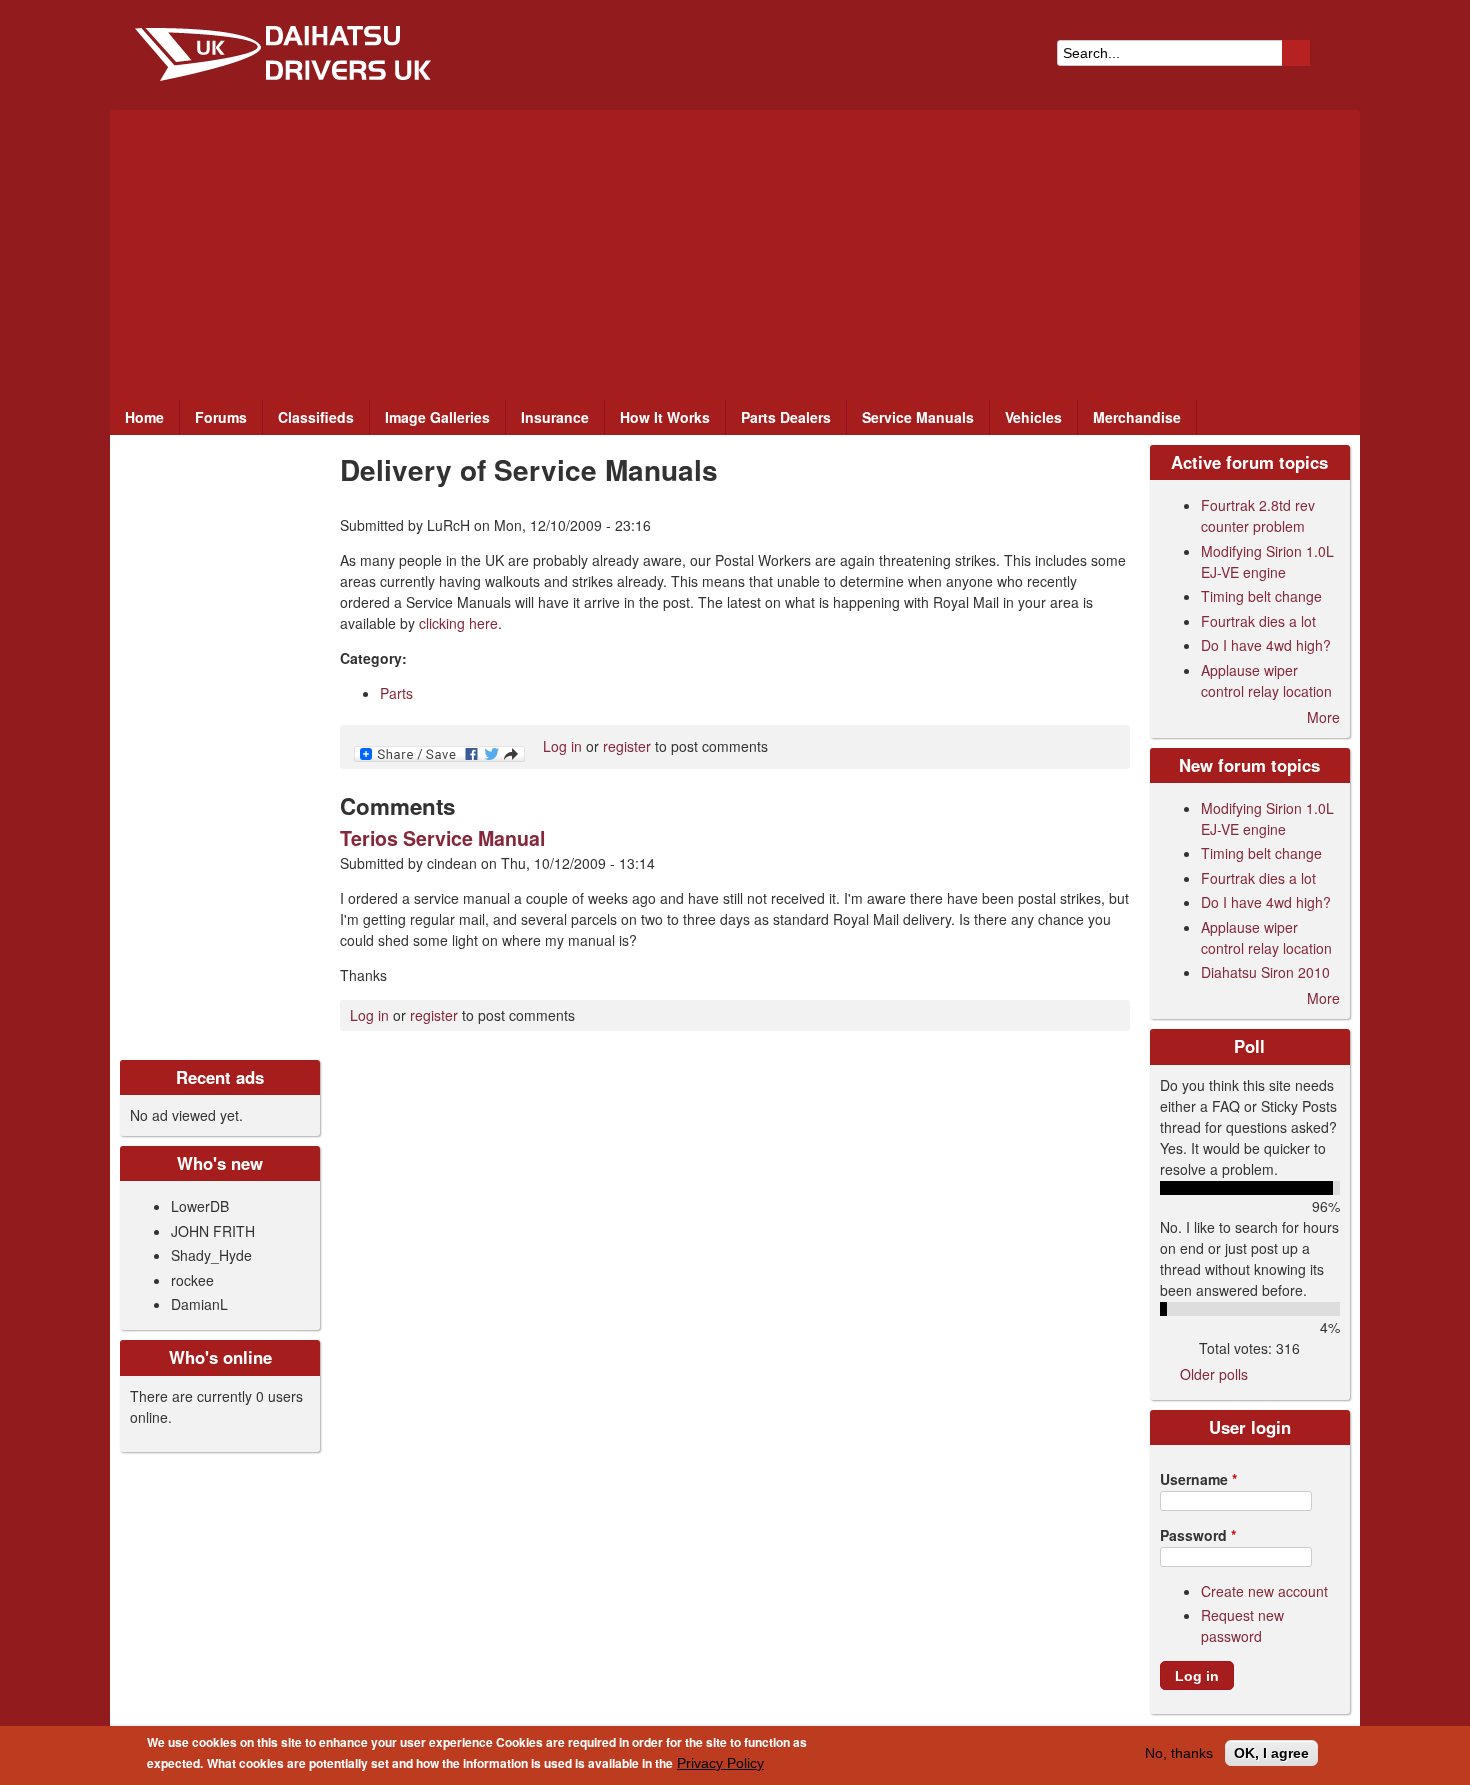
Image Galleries (437, 417)
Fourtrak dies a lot (1258, 621)
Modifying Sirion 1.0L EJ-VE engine (1267, 561)
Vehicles (1033, 417)
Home (144, 417)
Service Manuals (918, 417)
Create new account (1264, 1591)
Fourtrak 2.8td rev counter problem (1258, 515)
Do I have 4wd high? (1266, 645)
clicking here (458, 623)
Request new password (1242, 1625)
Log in (562, 746)
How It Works (665, 417)
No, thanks (1179, 1753)
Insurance (555, 417)
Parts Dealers (786, 417)
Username (1198, 1479)
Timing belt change (1261, 596)
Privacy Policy (720, 1763)
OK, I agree (1271, 1753)
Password (1198, 1535)
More (1323, 717)
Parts (396, 693)
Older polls (1214, 1374)
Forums (221, 417)
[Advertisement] (735, 250)
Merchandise (1137, 417)
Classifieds (316, 417)
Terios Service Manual (442, 838)
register (627, 746)
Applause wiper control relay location (1266, 680)
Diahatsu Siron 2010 (1265, 972)
